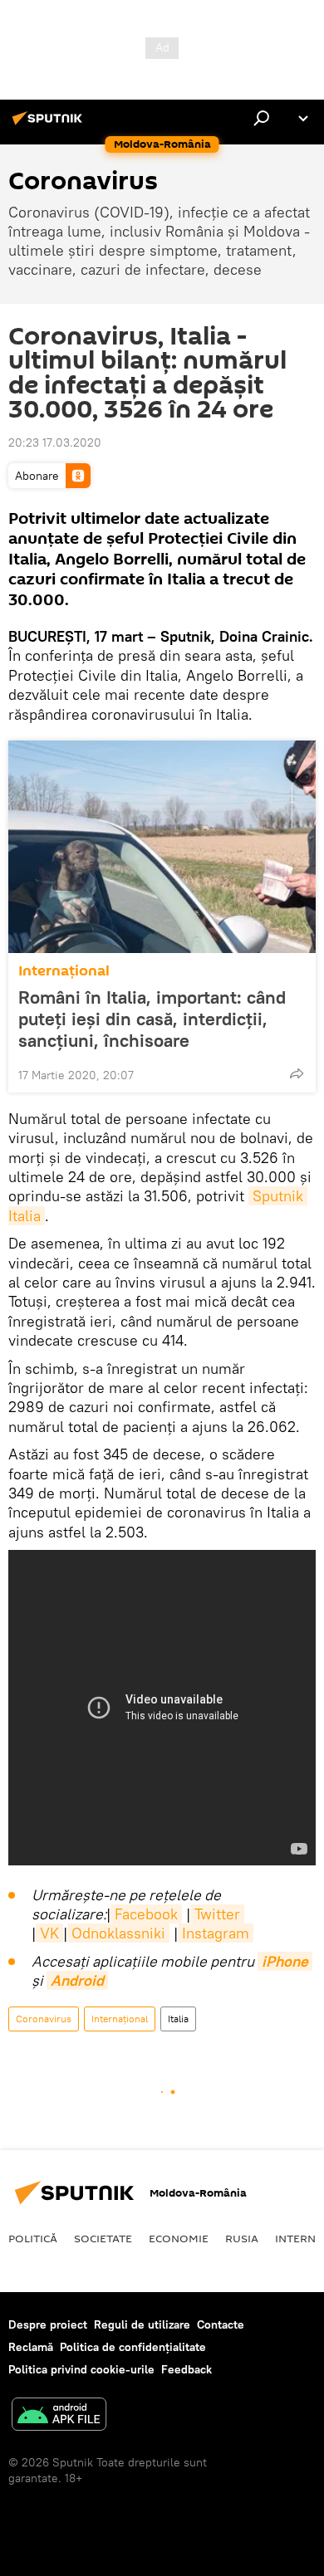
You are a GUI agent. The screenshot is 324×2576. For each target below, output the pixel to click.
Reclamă (31, 2347)
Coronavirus (44, 2019)
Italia (178, 2019)
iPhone (285, 1961)
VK (49, 1933)
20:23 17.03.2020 (55, 442)
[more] (297, 1073)
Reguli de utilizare (142, 2324)
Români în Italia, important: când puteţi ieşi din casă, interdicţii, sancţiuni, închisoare (152, 1019)
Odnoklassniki (118, 1933)
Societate (103, 2238)
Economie (179, 2238)
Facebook (146, 1914)
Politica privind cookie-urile (81, 2369)
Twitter (217, 1914)
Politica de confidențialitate (133, 2347)
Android (77, 1980)
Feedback (187, 2369)
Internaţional (64, 971)
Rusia (242, 2238)
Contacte (221, 2324)
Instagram (216, 1933)
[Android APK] (59, 2416)
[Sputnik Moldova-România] (50, 125)
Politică (33, 2238)
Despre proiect (48, 2324)
